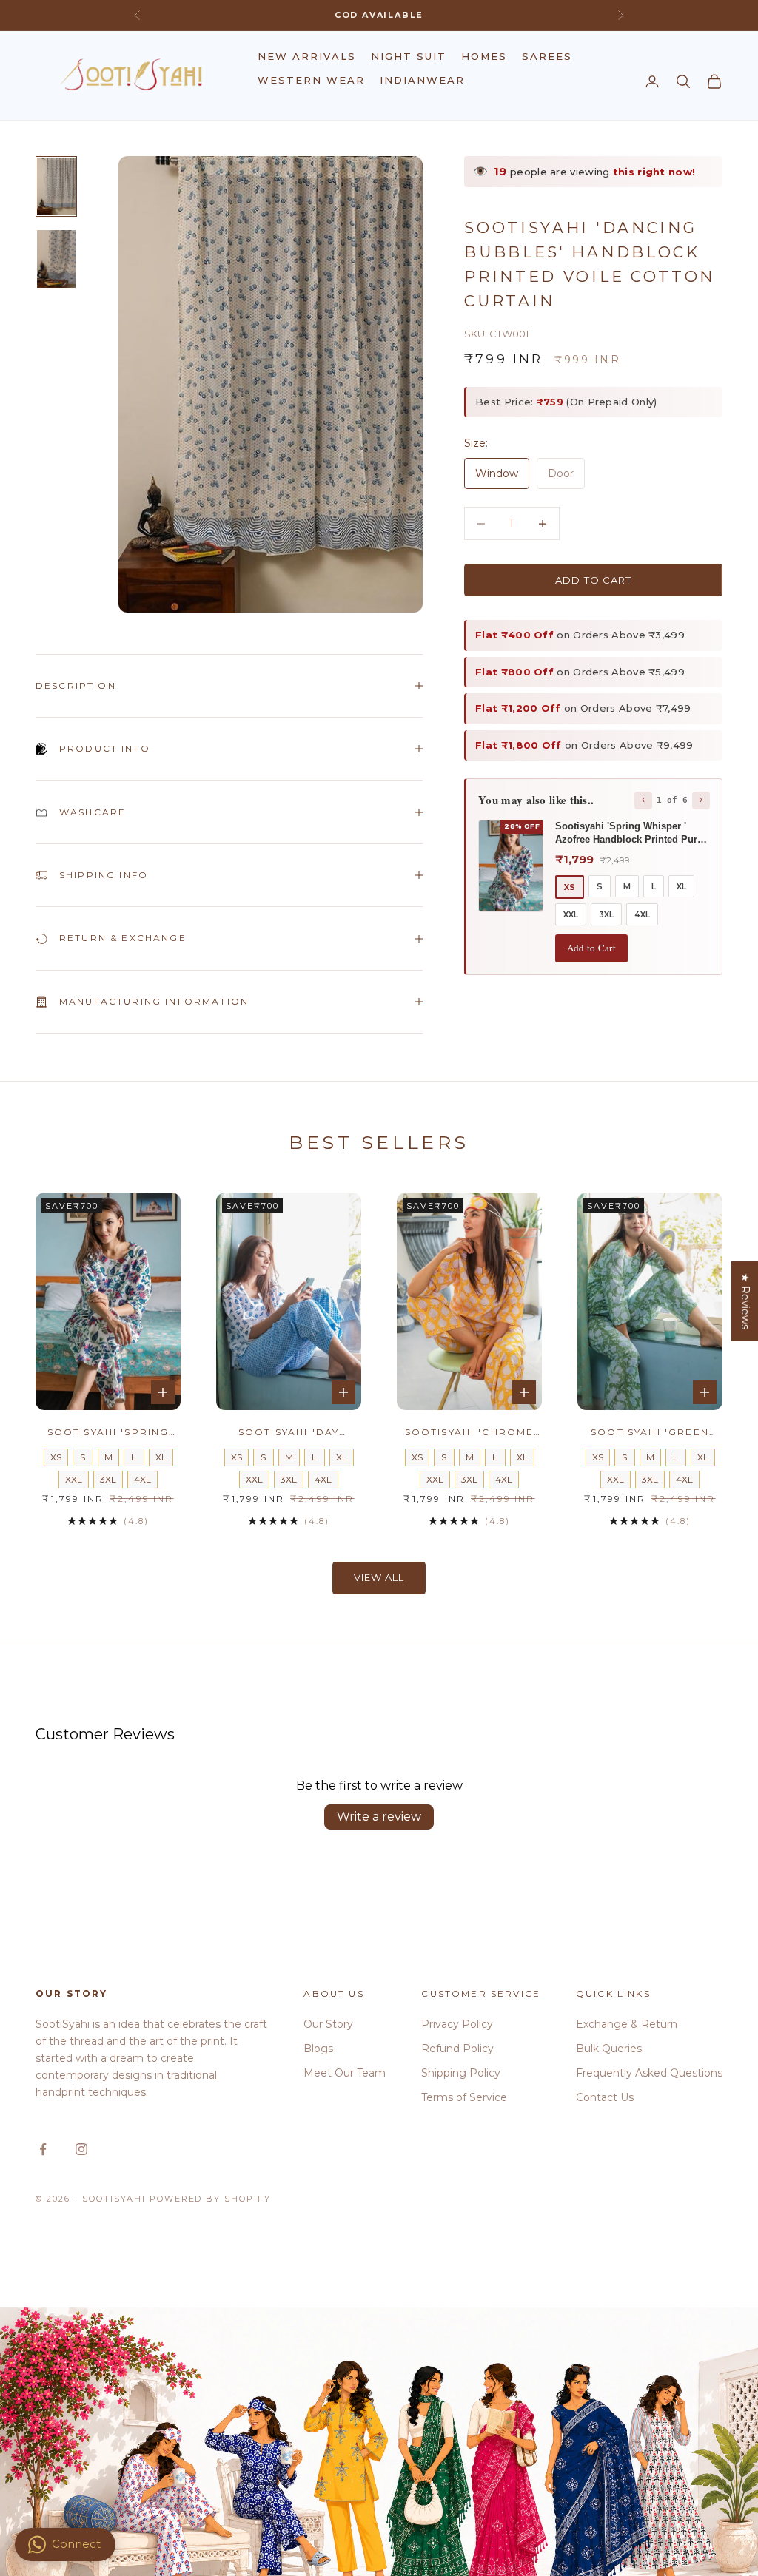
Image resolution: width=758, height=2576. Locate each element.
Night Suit (409, 56)
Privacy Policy (457, 2024)
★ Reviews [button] (745, 1301)
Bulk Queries (609, 2049)
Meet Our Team (345, 2073)
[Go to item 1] (56, 186)
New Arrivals (307, 56)
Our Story (328, 2024)
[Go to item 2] (56, 259)
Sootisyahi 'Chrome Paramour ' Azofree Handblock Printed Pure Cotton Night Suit (470, 1433)
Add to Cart (591, 948)
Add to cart (593, 580)
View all (379, 1577)
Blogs (318, 2049)
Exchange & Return (627, 2024)
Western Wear (311, 80)
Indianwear (422, 80)
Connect (76, 2544)
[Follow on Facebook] (43, 2149)
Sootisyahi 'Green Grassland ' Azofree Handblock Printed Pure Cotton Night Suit (650, 1433)
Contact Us (605, 2097)
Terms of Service (464, 2097)
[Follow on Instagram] (81, 2149)
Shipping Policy (461, 2073)
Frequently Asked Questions (649, 2073)
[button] (296, 2438)
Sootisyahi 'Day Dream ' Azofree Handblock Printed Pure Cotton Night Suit (289, 1433)
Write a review (379, 1817)
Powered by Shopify (211, 2199)
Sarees (547, 56)
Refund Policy (457, 2049)
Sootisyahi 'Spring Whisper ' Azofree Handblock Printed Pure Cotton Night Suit (108, 1433)
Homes (484, 56)
